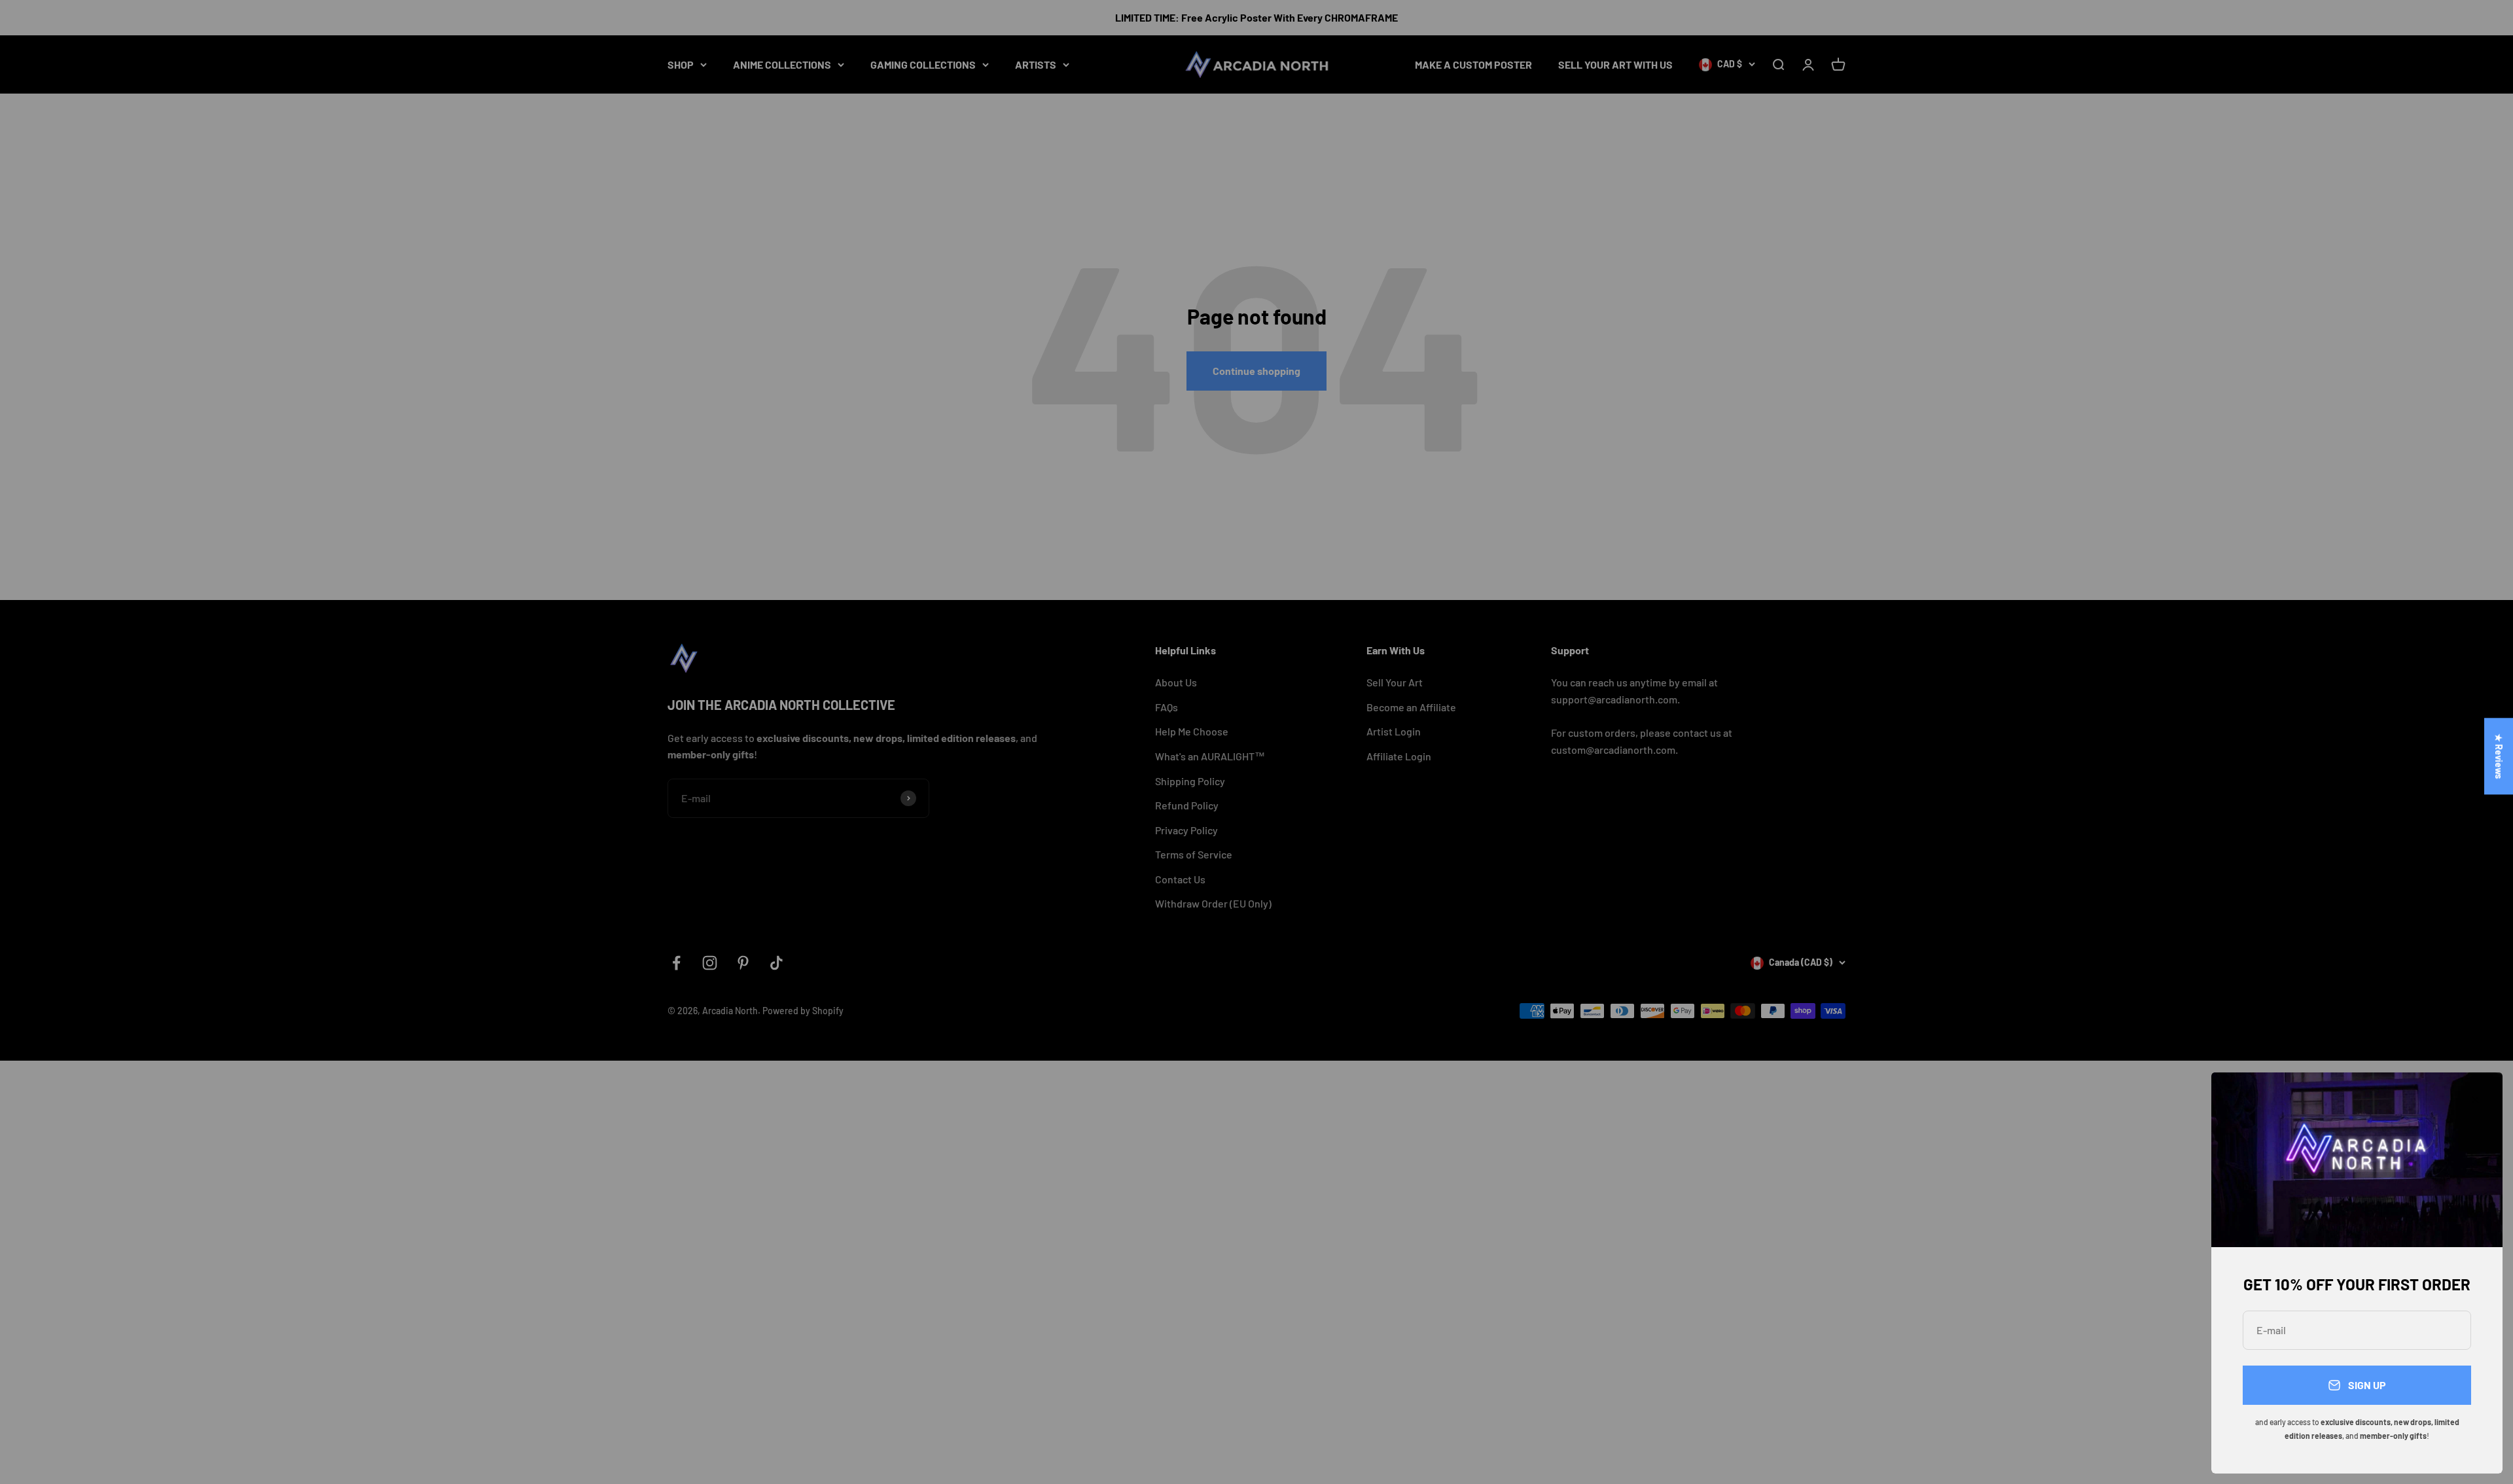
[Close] (2475, 1100)
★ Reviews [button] (2499, 756)
